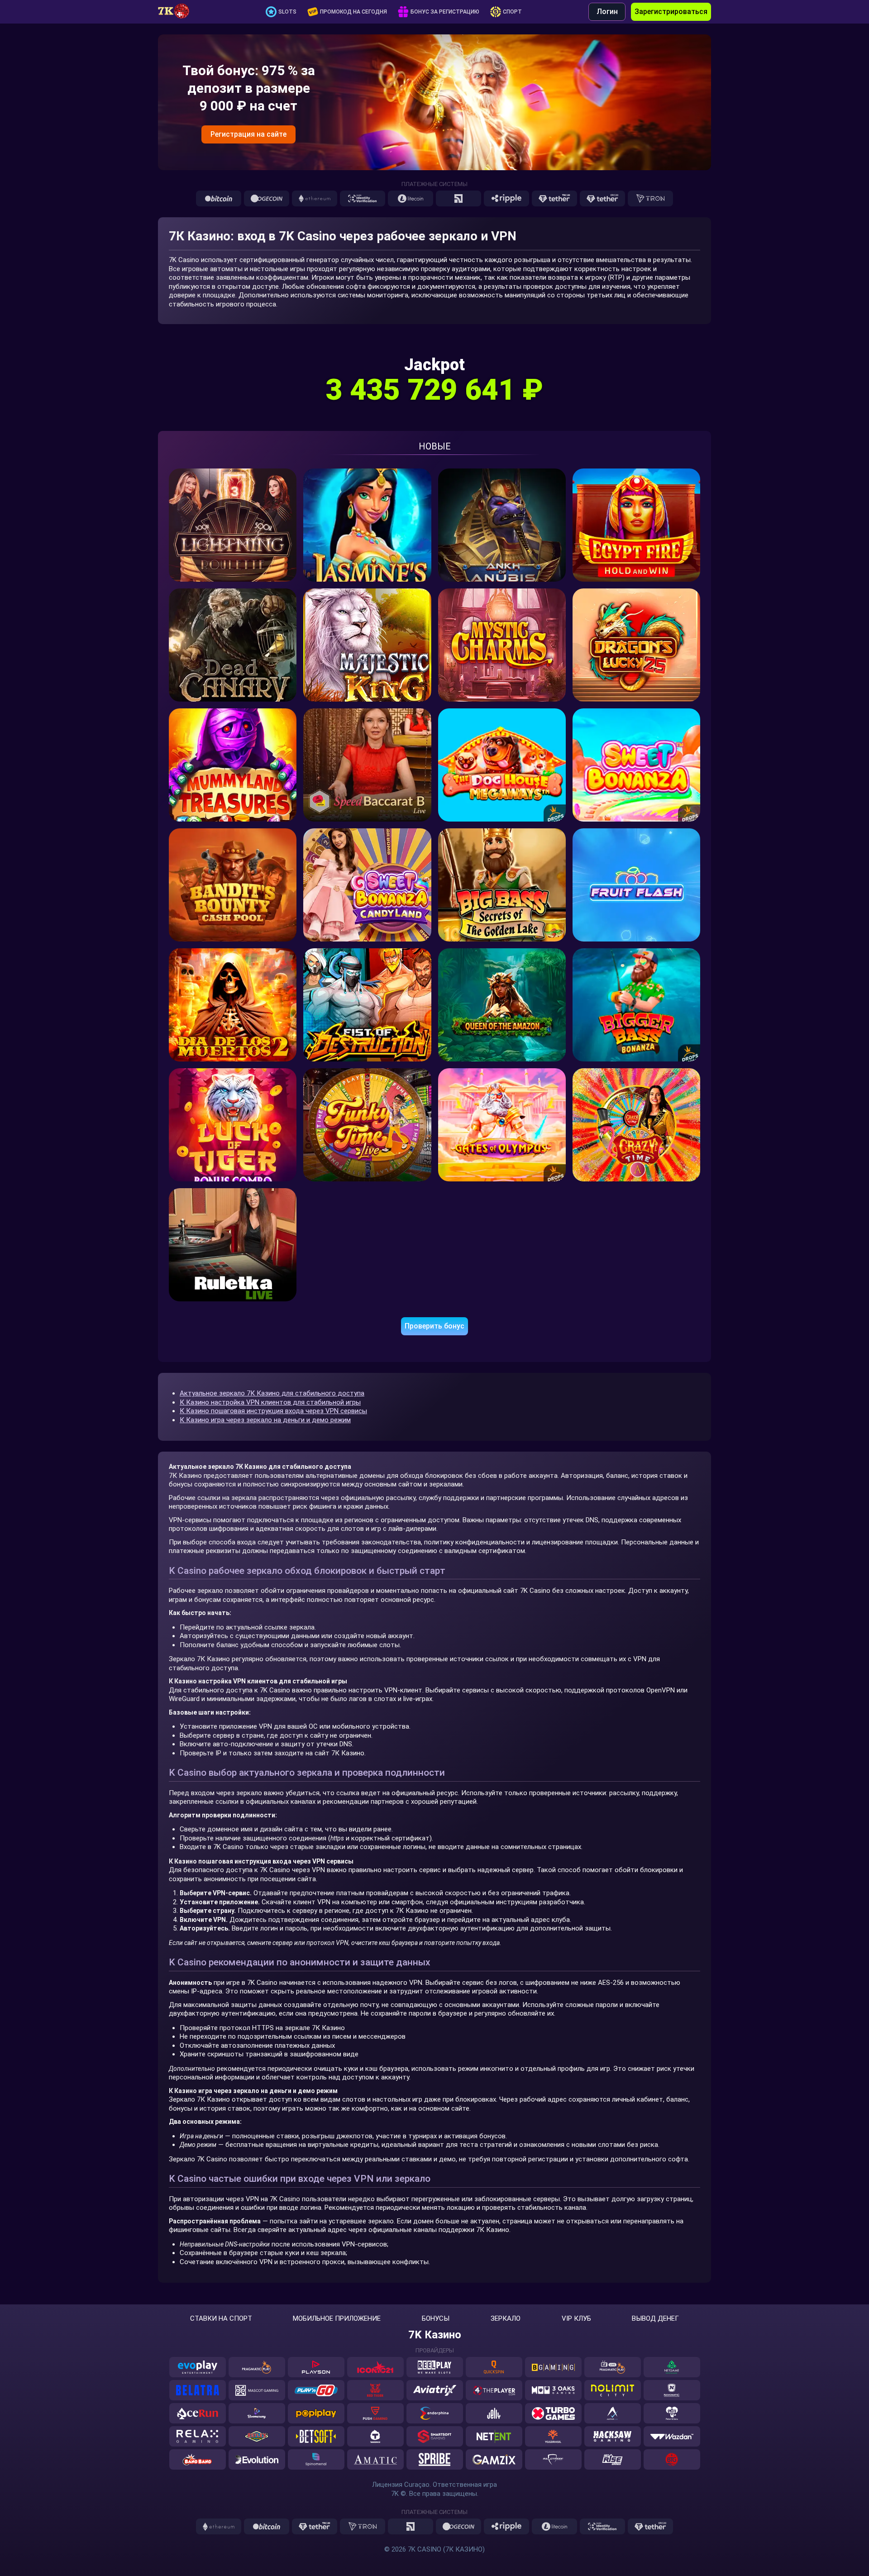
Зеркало (506, 2319)
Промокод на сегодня (353, 12)
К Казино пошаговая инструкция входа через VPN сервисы (273, 1411)
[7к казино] (178, 12)
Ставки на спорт (221, 2319)
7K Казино (435, 2335)
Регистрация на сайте (248, 134)
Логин (607, 12)
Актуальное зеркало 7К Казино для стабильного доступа (272, 1393)
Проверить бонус (434, 1326)
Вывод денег (655, 2319)
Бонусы (436, 2319)
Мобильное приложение (337, 2319)
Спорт (512, 12)
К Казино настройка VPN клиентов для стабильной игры (270, 1402)
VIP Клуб (576, 2319)
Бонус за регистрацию (445, 12)
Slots (287, 12)
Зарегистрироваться (671, 12)
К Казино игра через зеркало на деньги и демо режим (265, 1420)
